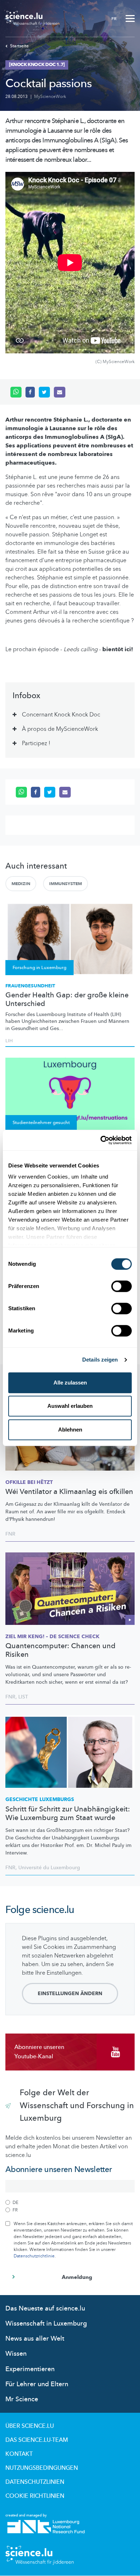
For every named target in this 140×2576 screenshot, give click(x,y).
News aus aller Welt (35, 2339)
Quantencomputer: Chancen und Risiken (60, 1650)
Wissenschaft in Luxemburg (46, 2324)
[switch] (122, 1286)
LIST (23, 1697)
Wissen (16, 2354)
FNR (10, 1534)
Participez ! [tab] (36, 743)
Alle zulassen (70, 1383)
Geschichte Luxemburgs (40, 1799)
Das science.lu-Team (37, 2440)
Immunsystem (66, 884)
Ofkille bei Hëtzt (29, 1482)
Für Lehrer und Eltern (37, 2384)
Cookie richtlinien (35, 2496)
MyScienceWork (50, 97)
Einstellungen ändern (70, 1994)
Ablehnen (70, 1430)
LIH (9, 1041)
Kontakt (19, 2454)
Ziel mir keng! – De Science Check (52, 1637)
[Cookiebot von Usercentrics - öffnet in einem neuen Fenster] (101, 1140)
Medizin (21, 884)
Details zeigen (100, 1360)
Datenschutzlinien (35, 2482)
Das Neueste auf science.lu (45, 2309)
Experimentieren (30, 2369)
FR (114, 19)
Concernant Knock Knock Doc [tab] (61, 715)
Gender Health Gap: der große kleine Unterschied (67, 1000)
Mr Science (22, 2399)
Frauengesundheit (30, 986)
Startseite (19, 46)
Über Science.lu (30, 2426)
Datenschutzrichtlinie (34, 2256)
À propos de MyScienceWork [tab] (60, 729)
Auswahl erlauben (70, 1406)
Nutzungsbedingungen (42, 2468)
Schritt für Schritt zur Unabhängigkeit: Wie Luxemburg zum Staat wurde (68, 1814)
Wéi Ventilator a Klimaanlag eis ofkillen (69, 1492)
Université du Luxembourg (49, 1868)
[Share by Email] (60, 392)
